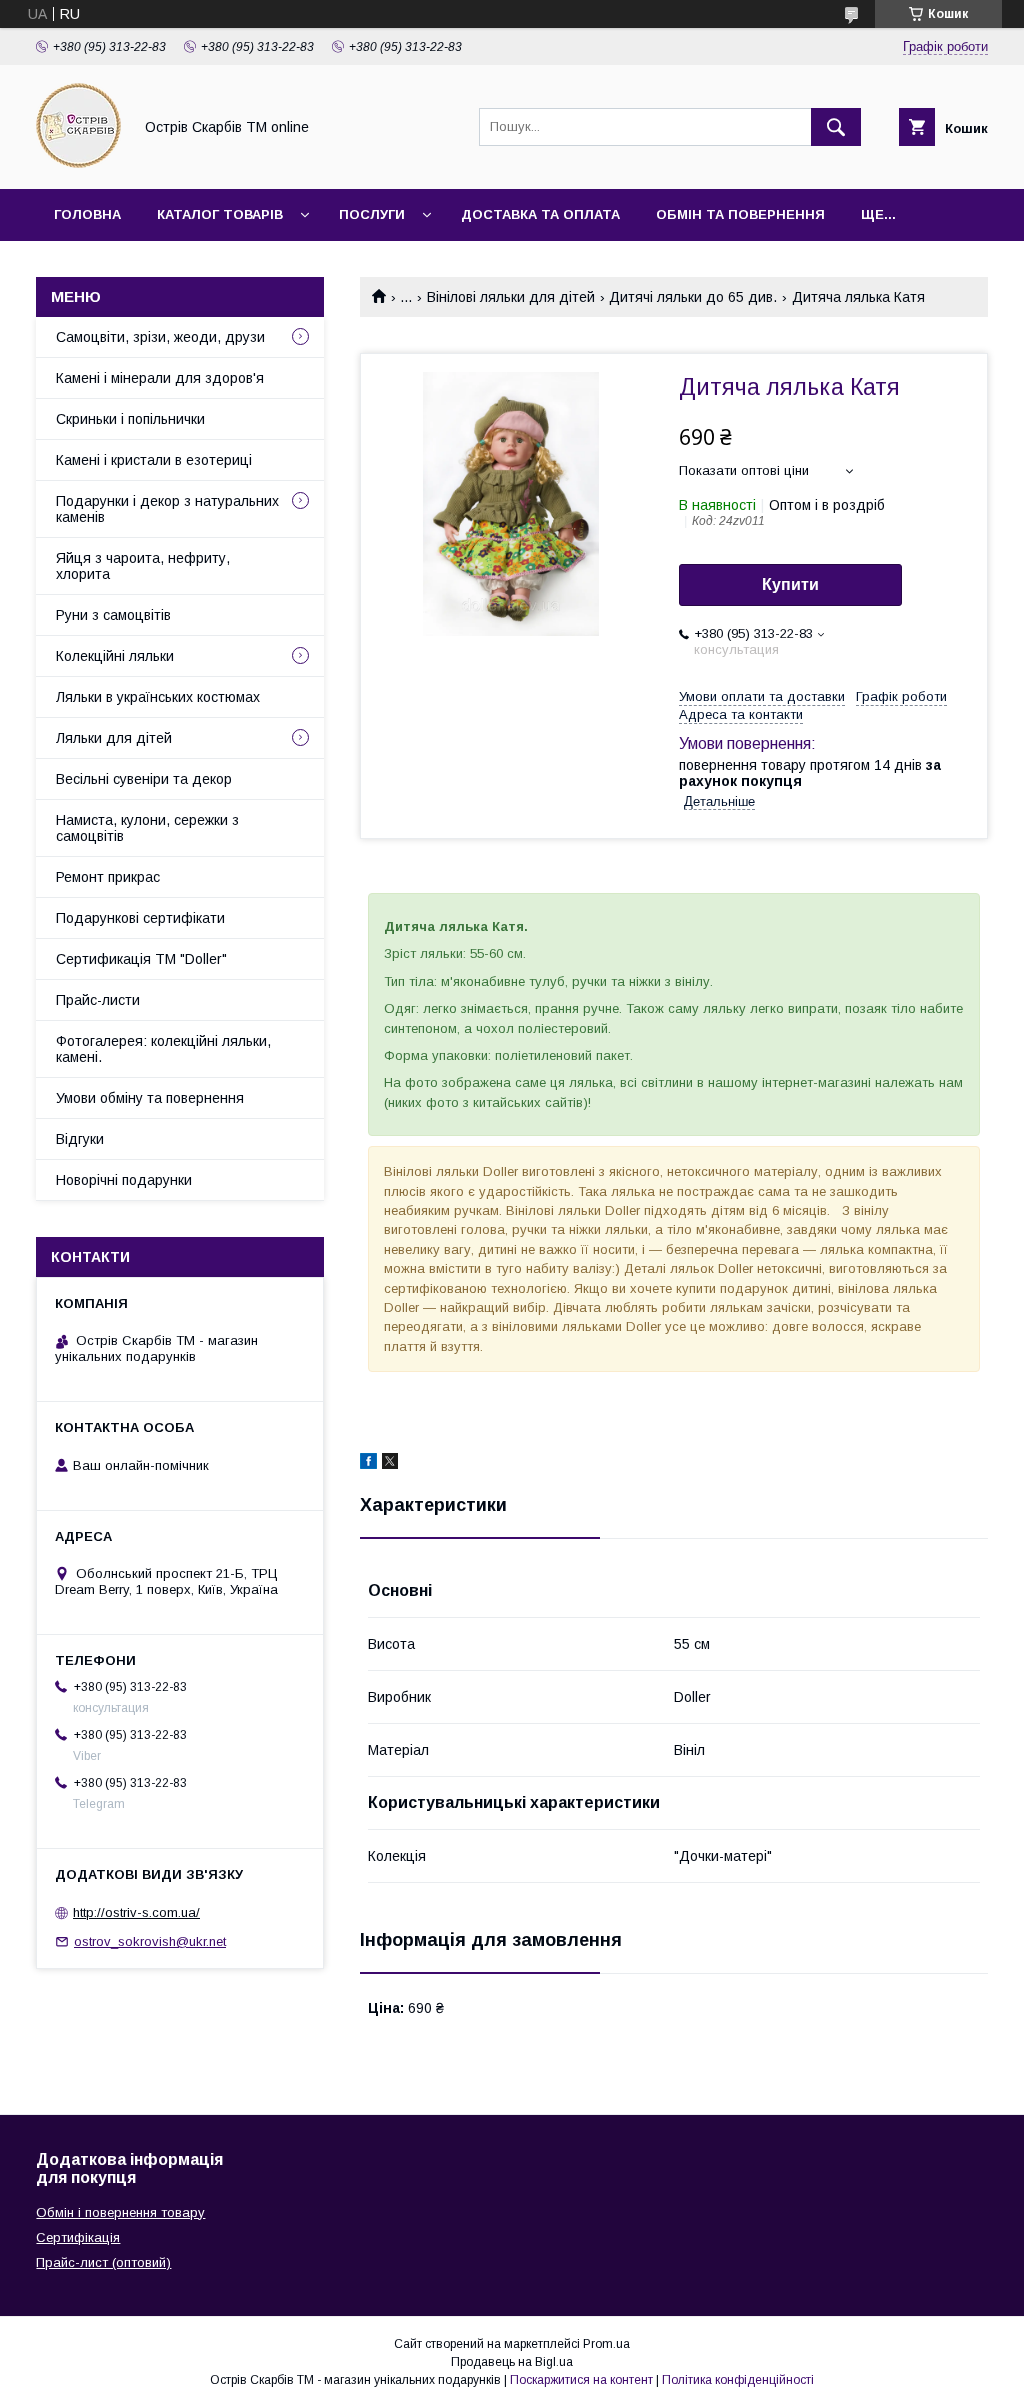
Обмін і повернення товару (120, 2212)
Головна (87, 214)
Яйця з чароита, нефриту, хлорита (143, 566)
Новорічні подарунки (124, 1180)
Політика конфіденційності (738, 2380)
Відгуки (80, 1139)
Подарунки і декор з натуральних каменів (167, 509)
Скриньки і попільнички (130, 419)
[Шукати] (836, 127)
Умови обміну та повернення (150, 1098)
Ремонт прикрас (108, 877)
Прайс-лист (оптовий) (103, 2262)
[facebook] (368, 1464)
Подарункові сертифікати (140, 918)
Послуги (372, 214)
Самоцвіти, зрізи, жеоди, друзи (160, 337)
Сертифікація (78, 2237)
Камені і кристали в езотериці (154, 460)
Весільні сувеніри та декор (144, 779)
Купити (790, 584)
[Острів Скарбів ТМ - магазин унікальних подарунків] (78, 163)
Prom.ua (606, 2344)
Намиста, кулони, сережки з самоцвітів (147, 828)
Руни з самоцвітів (113, 615)
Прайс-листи (98, 1000)
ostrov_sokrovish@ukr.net (150, 1941)
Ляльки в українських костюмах (158, 697)
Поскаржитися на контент (581, 2380)
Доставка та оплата (540, 214)
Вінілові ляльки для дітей (511, 297)
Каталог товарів (220, 214)
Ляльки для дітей (114, 738)
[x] (390, 1464)
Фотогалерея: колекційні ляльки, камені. (163, 1049)
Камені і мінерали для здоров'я (160, 378)
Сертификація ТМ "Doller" (141, 959)
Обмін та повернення (740, 214)
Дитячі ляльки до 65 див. (693, 297)
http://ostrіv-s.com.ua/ (136, 1912)
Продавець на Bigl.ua (512, 2362)
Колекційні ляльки (115, 656)
